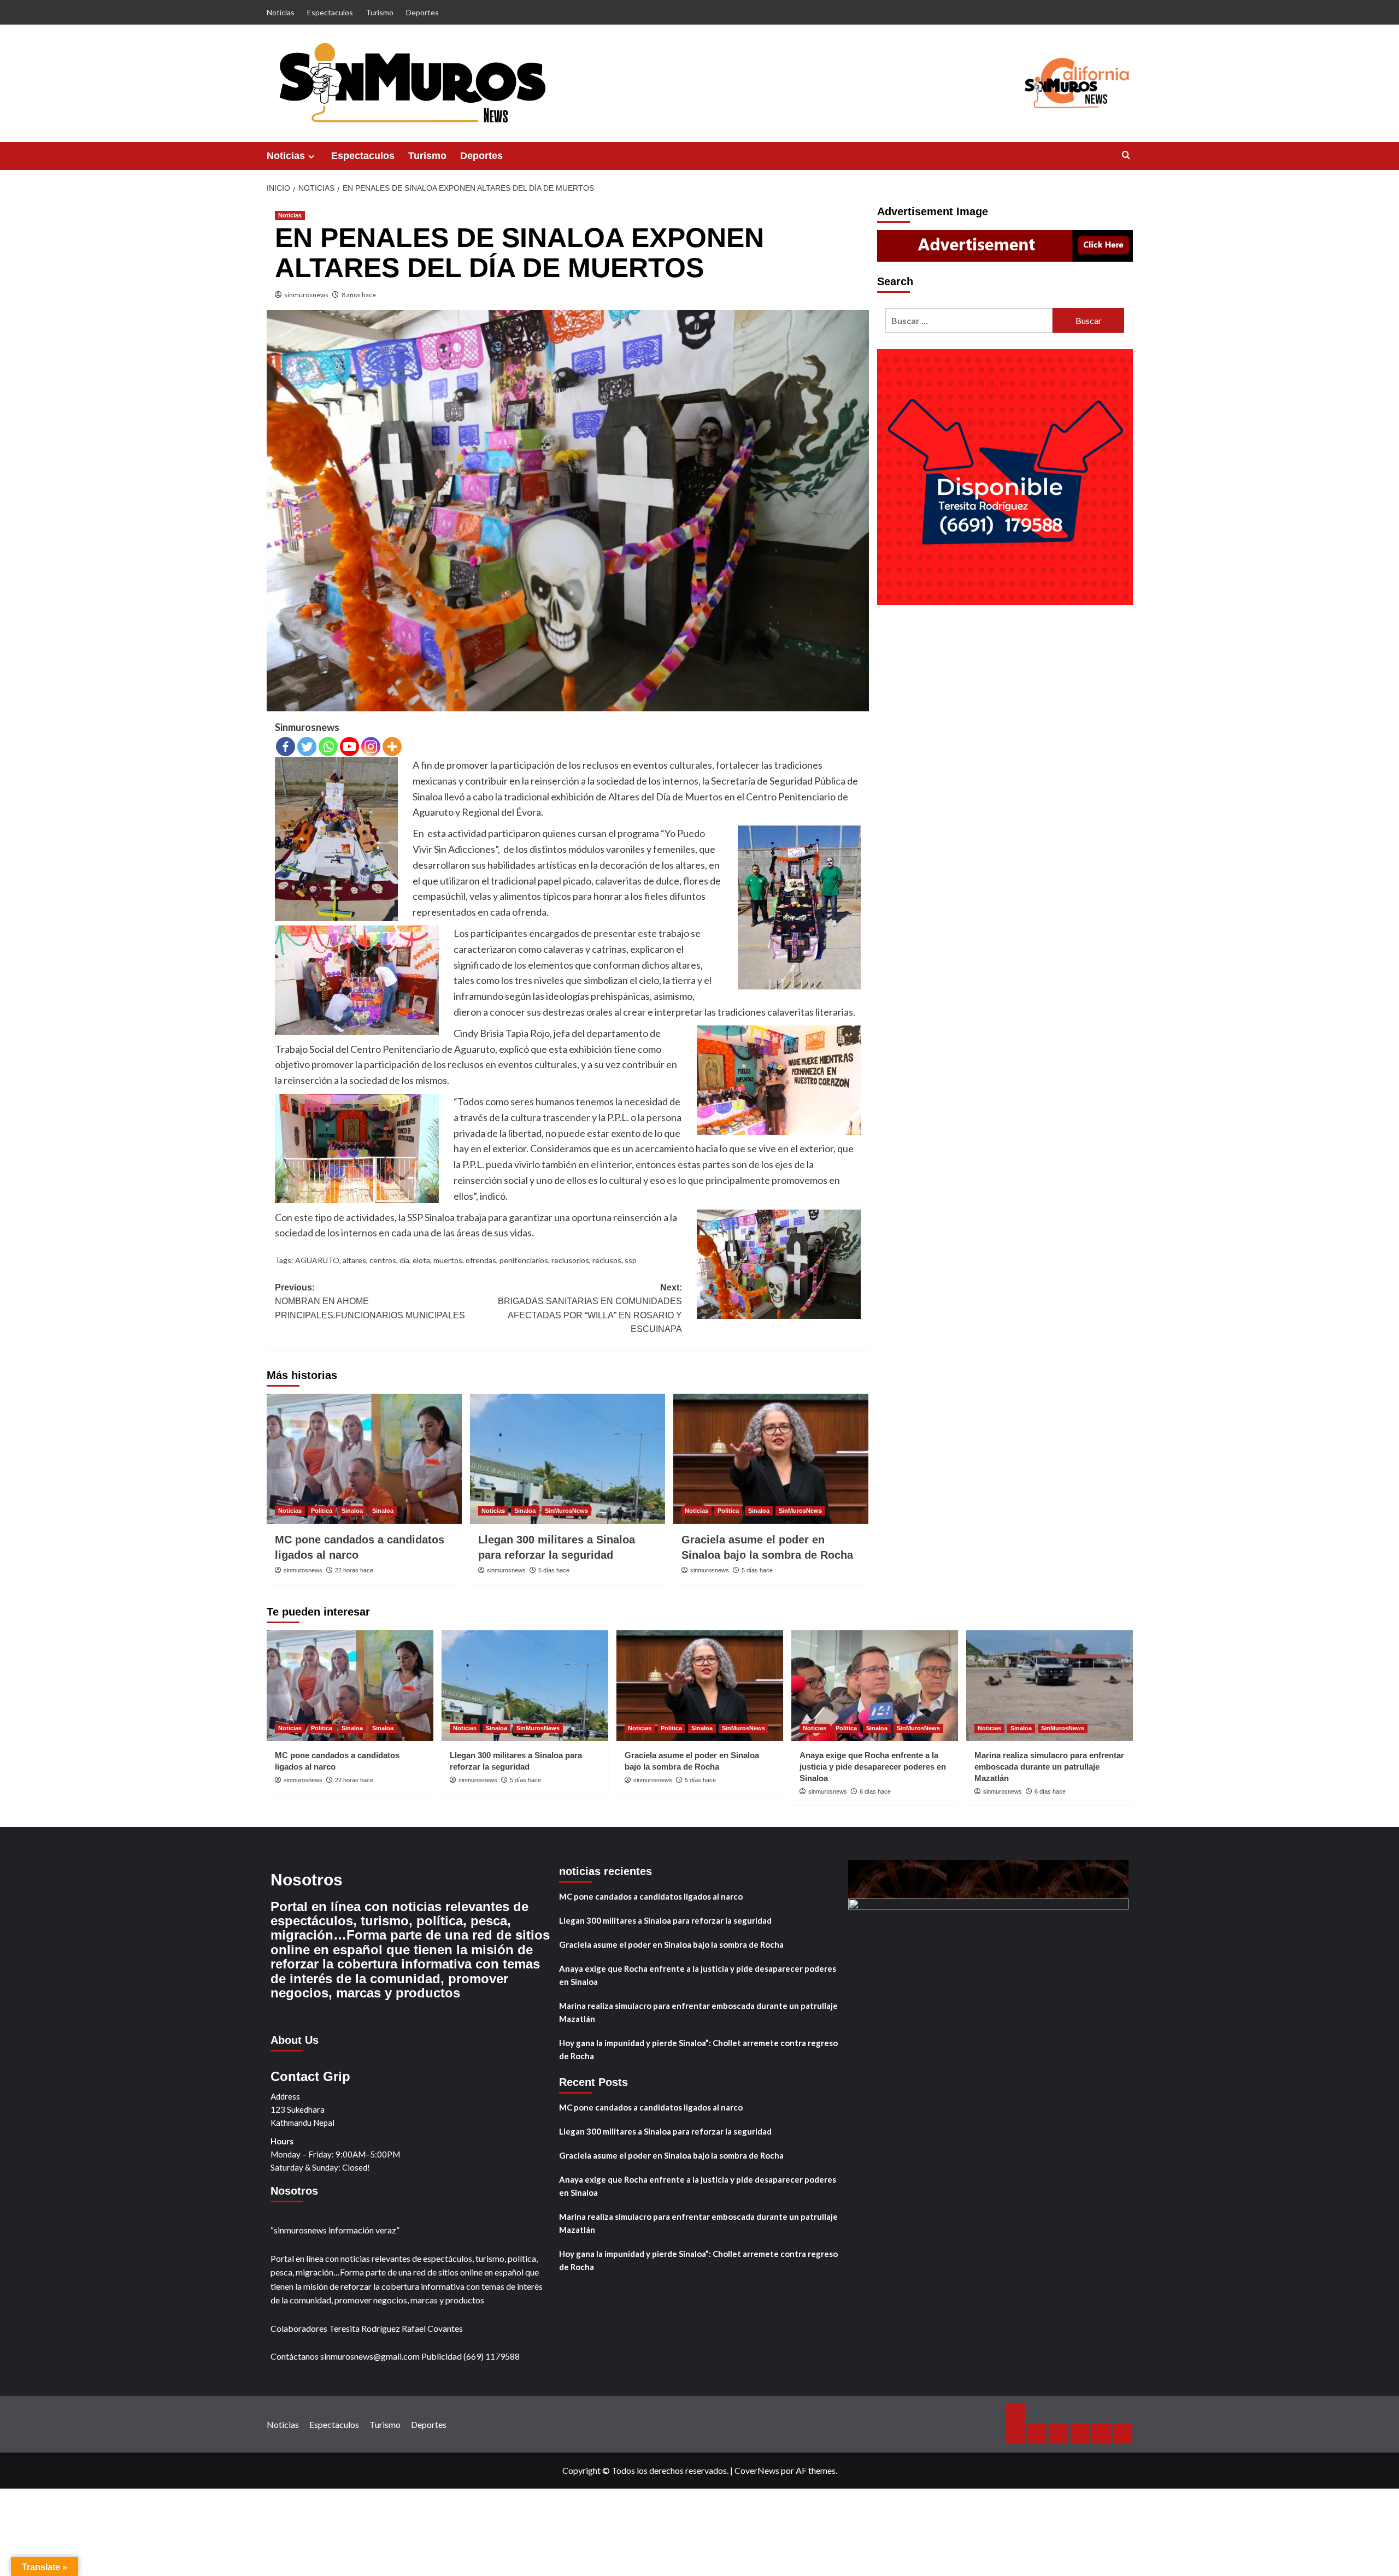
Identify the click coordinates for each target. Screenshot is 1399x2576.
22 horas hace (354, 1570)
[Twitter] (307, 747)
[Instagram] (371, 747)
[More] (392, 747)
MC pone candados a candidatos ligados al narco (651, 1896)
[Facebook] (286, 747)
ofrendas (481, 1260)
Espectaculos (330, 12)
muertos (448, 1260)
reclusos (607, 1260)
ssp (631, 1260)
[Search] (1126, 155)
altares (354, 1260)
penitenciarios (524, 1260)
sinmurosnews (306, 295)
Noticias (281, 12)
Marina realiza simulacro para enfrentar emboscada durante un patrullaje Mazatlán (1049, 1767)
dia (404, 1260)
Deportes (422, 12)
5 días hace (554, 1570)
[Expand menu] (311, 157)
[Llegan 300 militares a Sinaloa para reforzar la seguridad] (568, 1459)
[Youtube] (349, 747)
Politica (322, 1511)
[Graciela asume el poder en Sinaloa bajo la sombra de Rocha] (771, 1459)
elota (421, 1260)
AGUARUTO (317, 1260)
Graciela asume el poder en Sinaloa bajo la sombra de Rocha (671, 1944)
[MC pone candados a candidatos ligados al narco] (364, 1459)
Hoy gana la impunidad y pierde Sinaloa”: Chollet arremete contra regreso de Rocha (698, 2049)
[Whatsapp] (328, 747)
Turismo (380, 12)
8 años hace (359, 295)
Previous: (370, 1301)
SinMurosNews (566, 1511)
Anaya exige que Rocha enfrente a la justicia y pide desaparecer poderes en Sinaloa (873, 1767)
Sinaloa (352, 1511)
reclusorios (570, 1260)
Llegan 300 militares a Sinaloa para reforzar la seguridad (665, 1920)
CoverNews (757, 2470)
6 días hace (875, 1791)
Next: (590, 1308)
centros (383, 1260)
